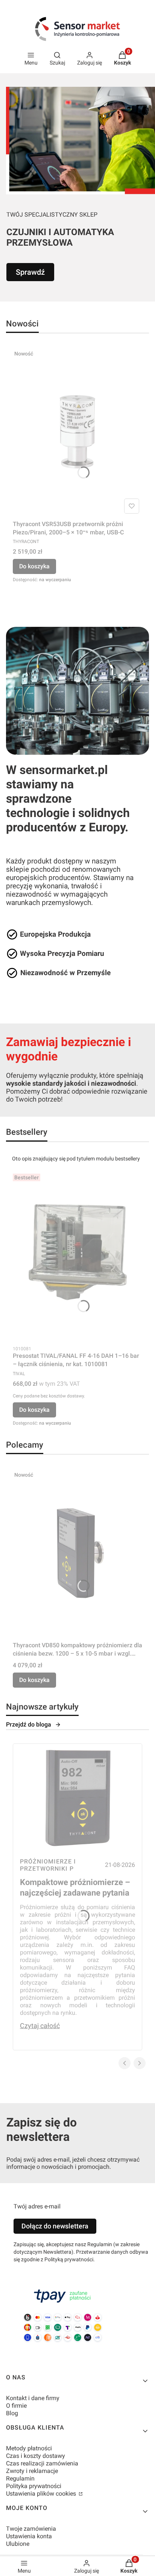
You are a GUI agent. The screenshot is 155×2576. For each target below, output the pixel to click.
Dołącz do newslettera (55, 2226)
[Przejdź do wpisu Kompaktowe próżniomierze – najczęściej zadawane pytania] (77, 1798)
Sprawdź (30, 272)
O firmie (16, 2406)
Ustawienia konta (29, 2536)
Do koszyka (34, 566)
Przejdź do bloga (29, 1724)
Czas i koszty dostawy (36, 2456)
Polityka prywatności (34, 2486)
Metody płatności (29, 2448)
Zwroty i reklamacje (32, 2471)
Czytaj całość (40, 2026)
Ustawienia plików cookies (42, 2494)
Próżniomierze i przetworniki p (48, 1865)
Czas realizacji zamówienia (42, 2463)
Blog (12, 2413)
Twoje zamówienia (31, 2529)
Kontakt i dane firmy (33, 2398)
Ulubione (18, 2544)
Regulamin (20, 2478)
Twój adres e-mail (37, 2206)
